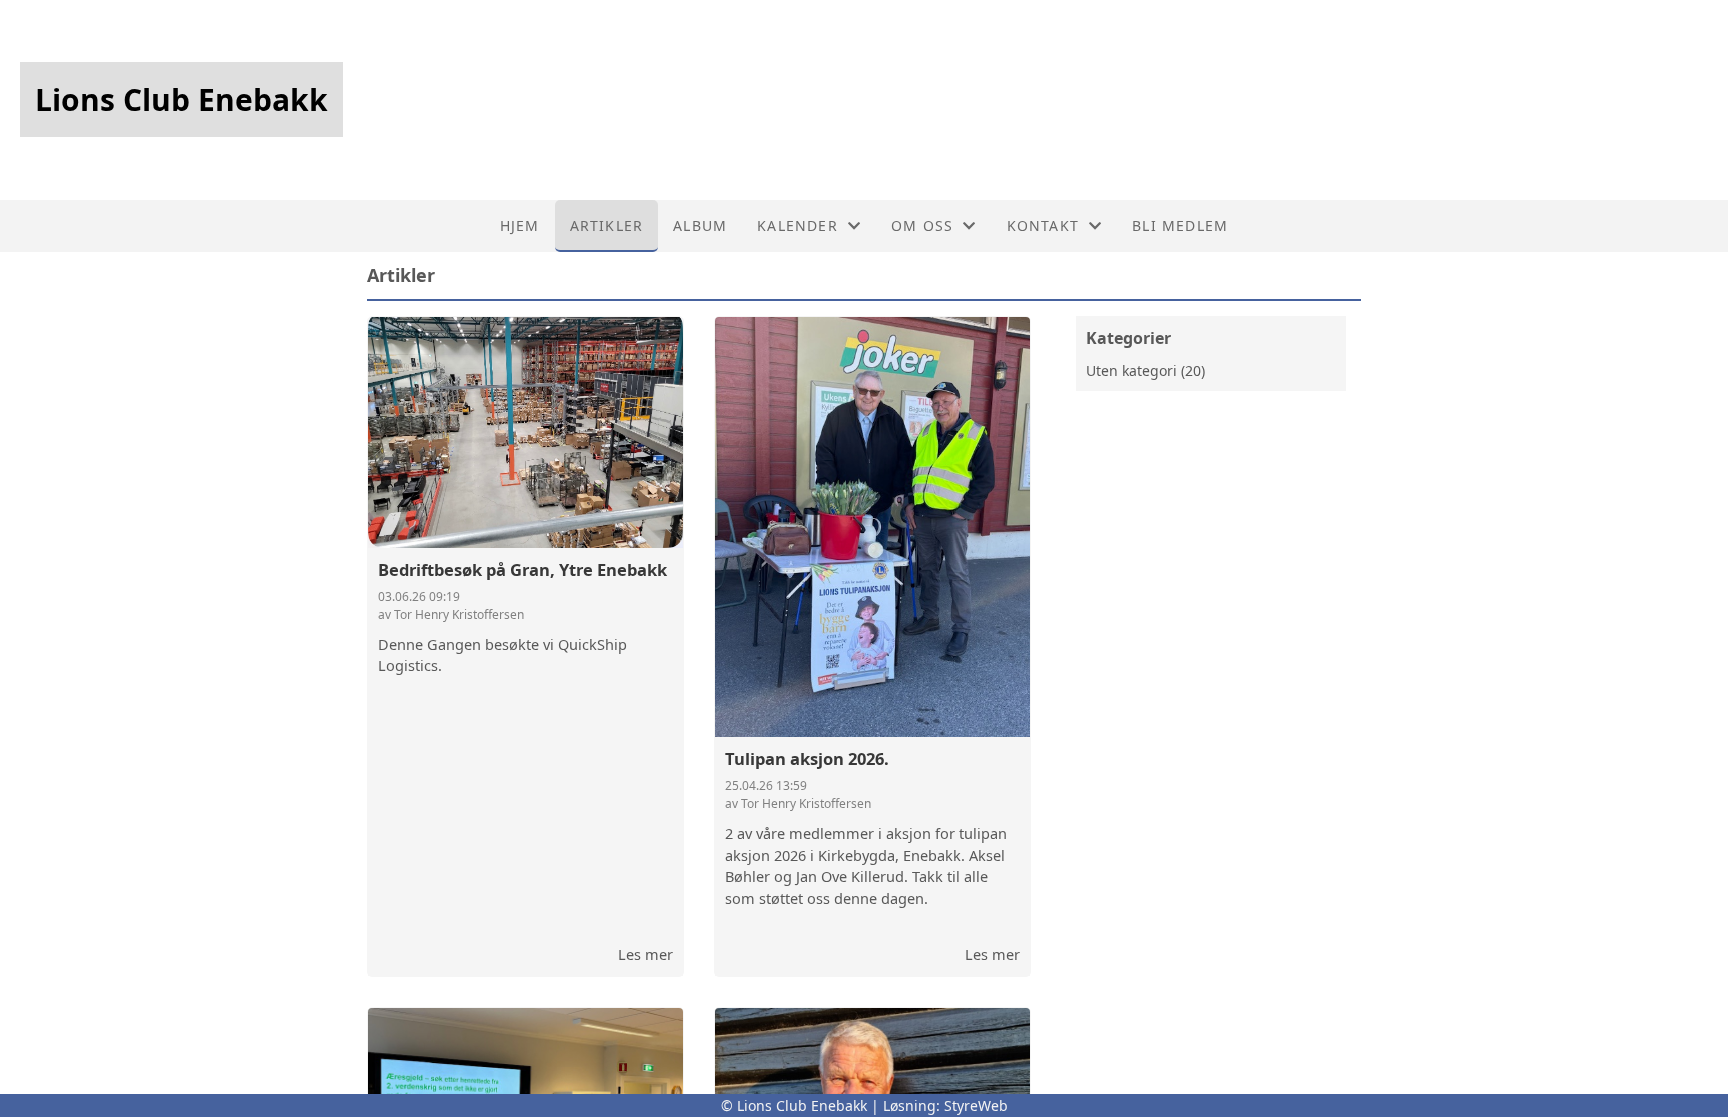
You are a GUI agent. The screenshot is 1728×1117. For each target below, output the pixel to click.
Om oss (922, 225)
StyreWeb (976, 1105)
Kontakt (1043, 225)
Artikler (607, 225)
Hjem (520, 225)
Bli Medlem (1180, 225)
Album (700, 225)
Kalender (797, 225)
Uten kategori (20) (1145, 370)
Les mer (645, 954)
